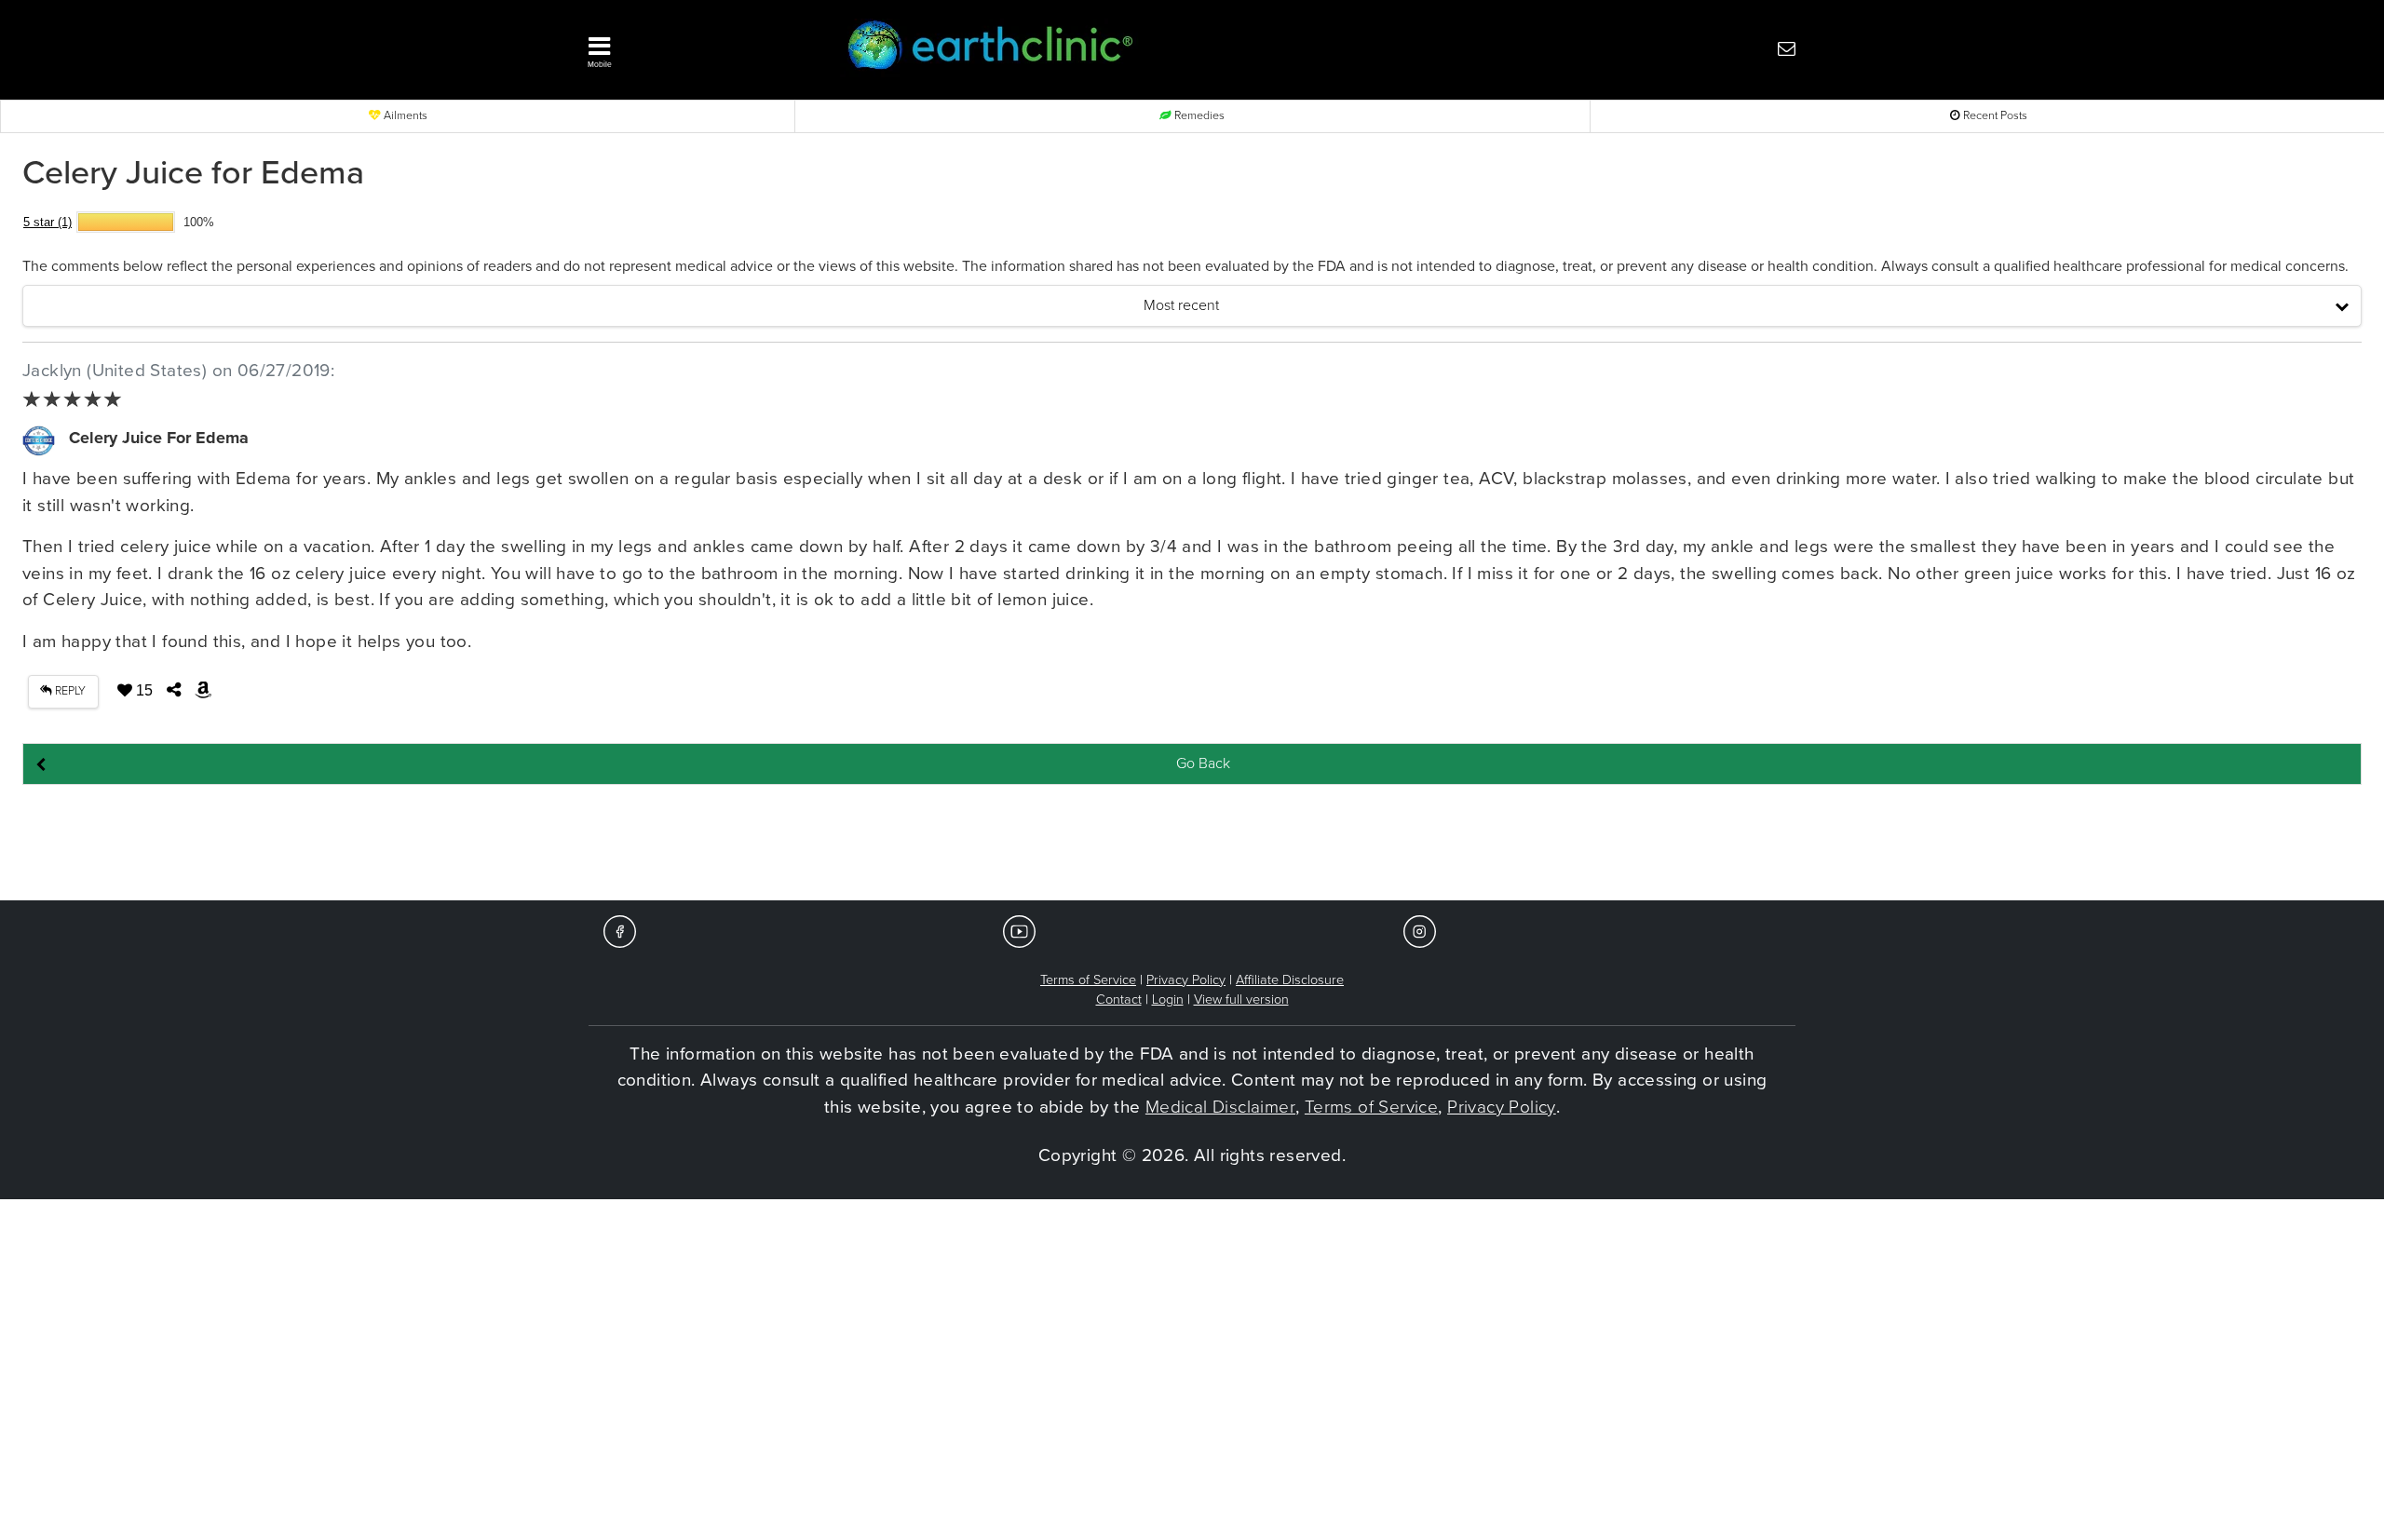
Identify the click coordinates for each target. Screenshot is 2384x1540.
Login (1168, 1000)
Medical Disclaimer (1220, 1107)
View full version (1241, 1000)
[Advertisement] (1192, 844)
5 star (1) (47, 222)
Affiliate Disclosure (1290, 980)
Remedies (1198, 116)
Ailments (404, 116)
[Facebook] (620, 931)
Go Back (1203, 763)
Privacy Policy (1186, 980)
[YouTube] (1019, 931)
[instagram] (1420, 931)
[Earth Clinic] (1142, 48)
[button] (689, 47)
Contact (1119, 1000)
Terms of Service (1088, 980)
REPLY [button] (69, 691)
